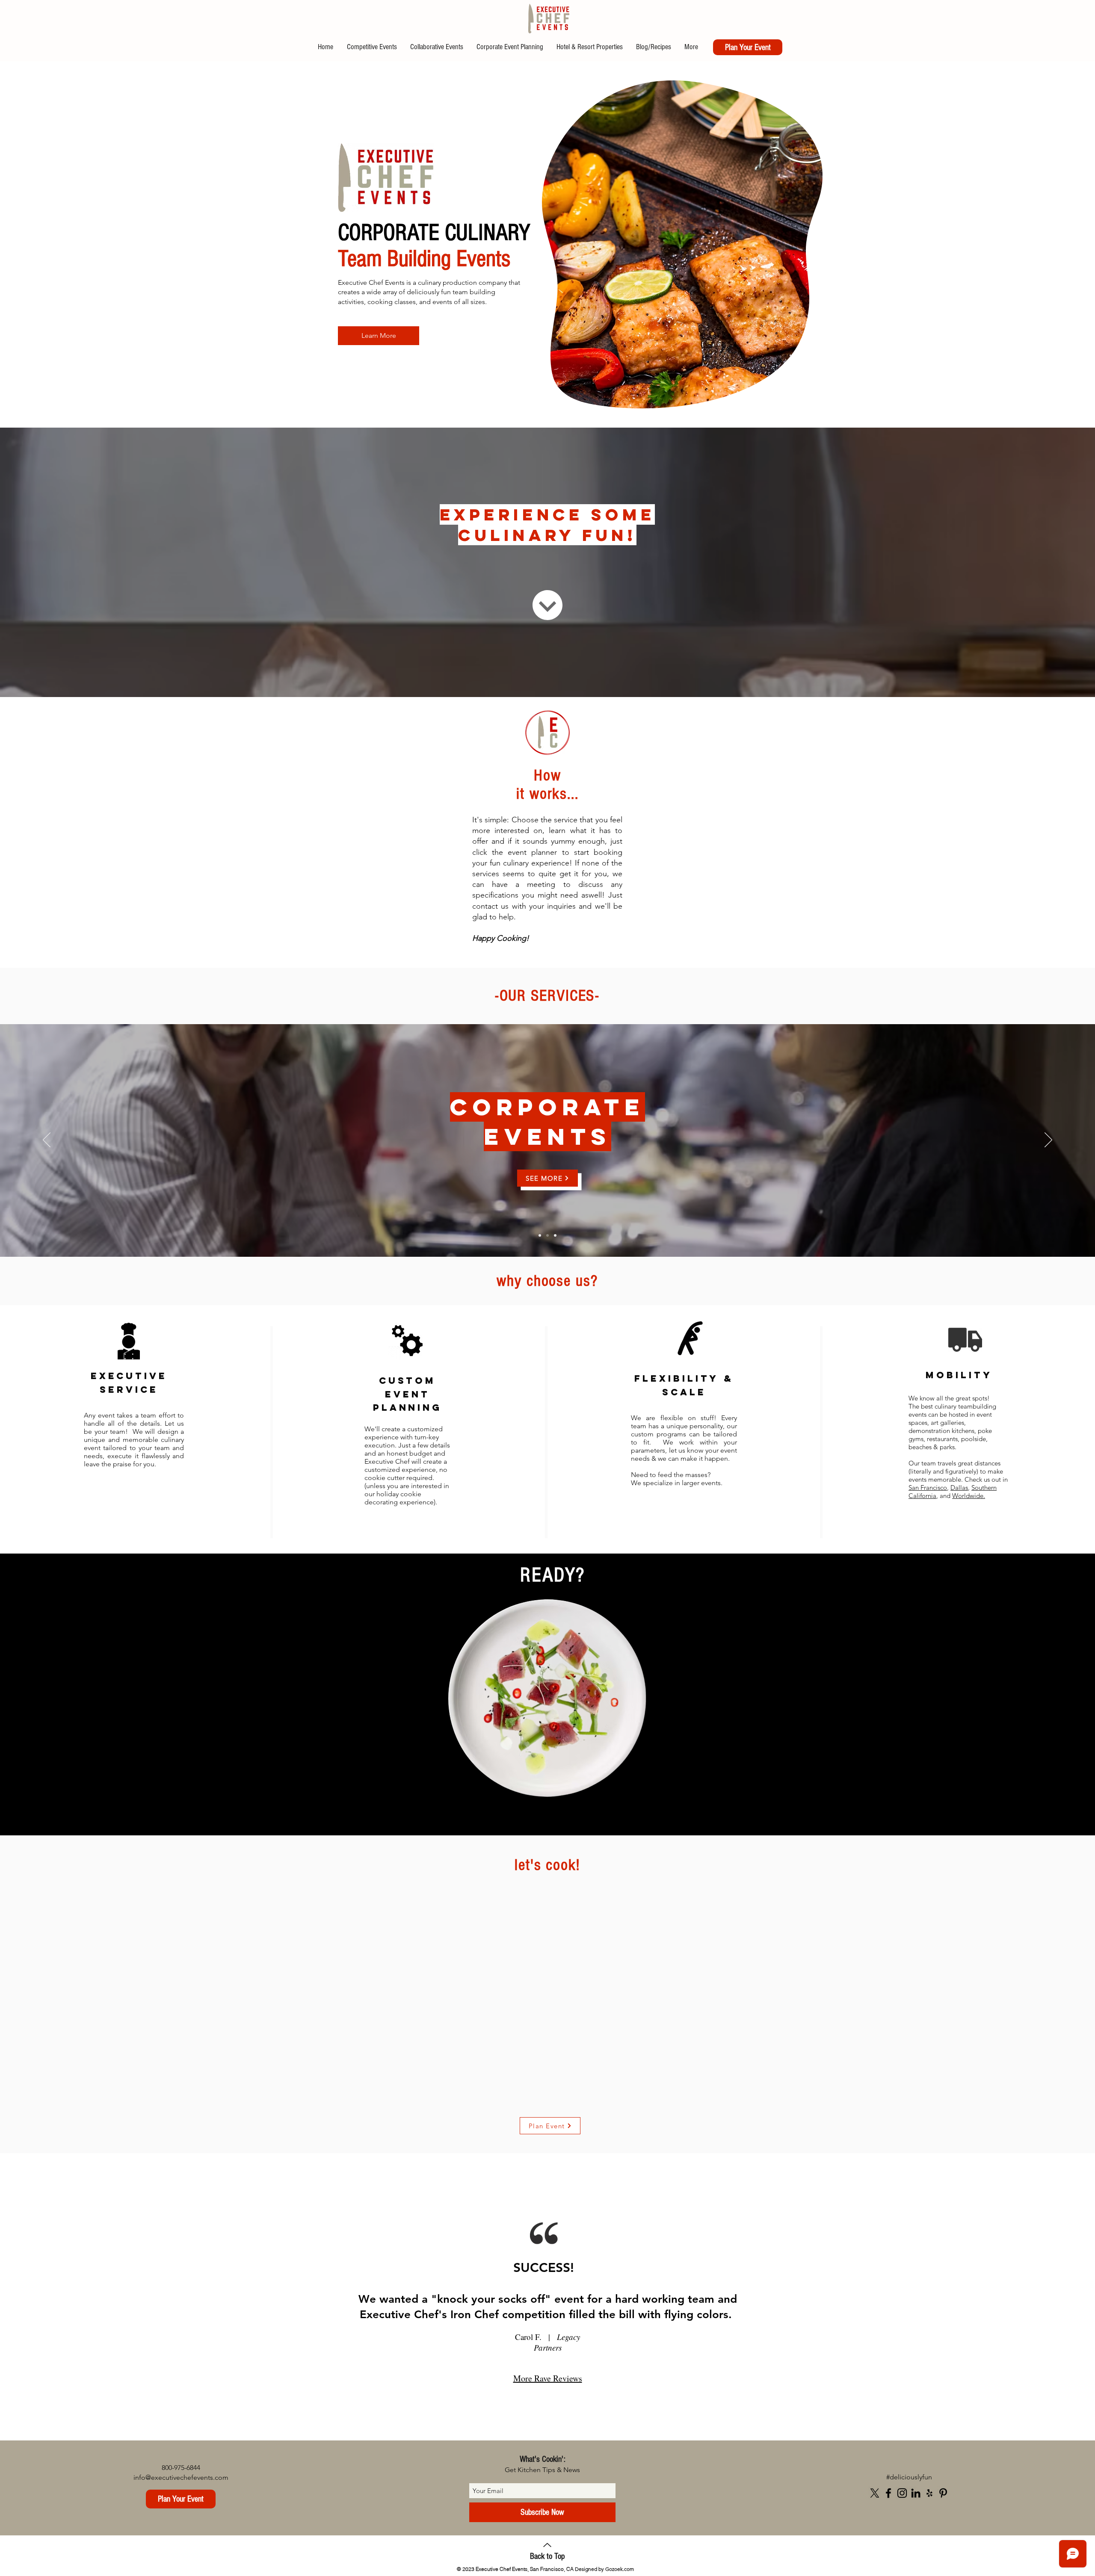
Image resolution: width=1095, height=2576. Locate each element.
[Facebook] (888, 2493)
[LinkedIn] (916, 2493)
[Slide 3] (555, 1235)
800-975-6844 (181, 2468)
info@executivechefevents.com (181, 2477)
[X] (875, 2493)
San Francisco (928, 1487)
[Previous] (47, 1140)
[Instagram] (902, 2493)
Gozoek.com (620, 2569)
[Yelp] (929, 2493)
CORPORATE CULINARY (434, 233)
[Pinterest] (943, 2493)
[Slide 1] (547, 1235)
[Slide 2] (540, 1235)
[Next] (1048, 1140)
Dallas (959, 1487)
